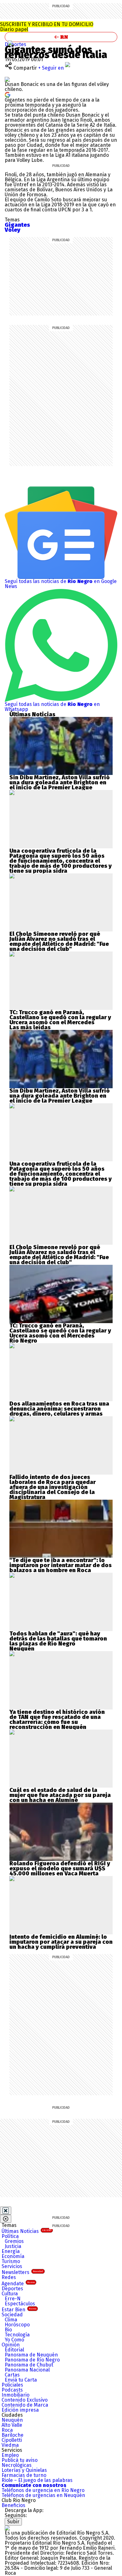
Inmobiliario (15, 2395)
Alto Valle (12, 2425)
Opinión (11, 2345)
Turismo (11, 2261)
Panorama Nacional (27, 2370)
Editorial (14, 2350)
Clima (11, 2320)
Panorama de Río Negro (32, 2360)
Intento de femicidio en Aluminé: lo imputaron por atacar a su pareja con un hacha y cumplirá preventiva (61, 1942)
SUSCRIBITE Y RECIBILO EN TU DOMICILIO (47, 27)
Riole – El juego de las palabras (37, 2480)
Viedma (10, 2445)
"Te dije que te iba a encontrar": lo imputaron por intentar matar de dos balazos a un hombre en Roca (61, 1565)
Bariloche (13, 2435)
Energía (11, 2251)
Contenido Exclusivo (25, 2400)
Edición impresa (20, 2410)
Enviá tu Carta (21, 2380)
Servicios (12, 2266)
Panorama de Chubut (29, 2365)
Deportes (15, 44)
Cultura (10, 2294)
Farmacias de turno (24, 2475)
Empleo (10, 2455)
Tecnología (17, 2335)
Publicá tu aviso (20, 2460)
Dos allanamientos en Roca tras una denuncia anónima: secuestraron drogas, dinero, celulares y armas (59, 1409)
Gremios (14, 2241)
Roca (7, 2430)
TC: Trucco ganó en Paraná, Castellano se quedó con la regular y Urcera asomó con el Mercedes (60, 1017)
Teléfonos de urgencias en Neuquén (43, 2495)
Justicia (13, 2246)
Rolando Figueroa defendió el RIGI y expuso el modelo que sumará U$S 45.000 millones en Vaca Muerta (60, 1868)
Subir (13, 2522)
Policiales (12, 2385)
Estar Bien (19, 2310)
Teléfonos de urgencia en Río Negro (43, 2490)
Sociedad (12, 2315)
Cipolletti (12, 2440)
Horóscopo (17, 2325)
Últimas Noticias (26, 2231)
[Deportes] (10, 43)
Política (10, 2236)
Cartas (12, 2375)
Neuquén (12, 2420)
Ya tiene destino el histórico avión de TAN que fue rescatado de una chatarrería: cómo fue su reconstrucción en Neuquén (57, 1720)
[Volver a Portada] (61, 37)
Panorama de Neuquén (31, 2355)
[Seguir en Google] (8, 94)
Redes (9, 2277)
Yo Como (14, 2340)
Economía (13, 2256)
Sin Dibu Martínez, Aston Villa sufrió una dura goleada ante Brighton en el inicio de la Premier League (60, 782)
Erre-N (13, 2299)
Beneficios (13, 2505)
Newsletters (22, 2272)
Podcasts (12, 2390)
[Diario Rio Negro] (7, 2528)
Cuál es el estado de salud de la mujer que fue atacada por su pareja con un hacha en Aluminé (60, 1795)
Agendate (18, 2284)
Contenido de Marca (25, 2405)
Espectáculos (20, 2304)
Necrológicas (17, 2465)
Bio (8, 2330)
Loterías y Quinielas (24, 2470)
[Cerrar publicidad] (6, 2211)
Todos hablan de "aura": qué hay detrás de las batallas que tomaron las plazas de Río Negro (58, 1639)
